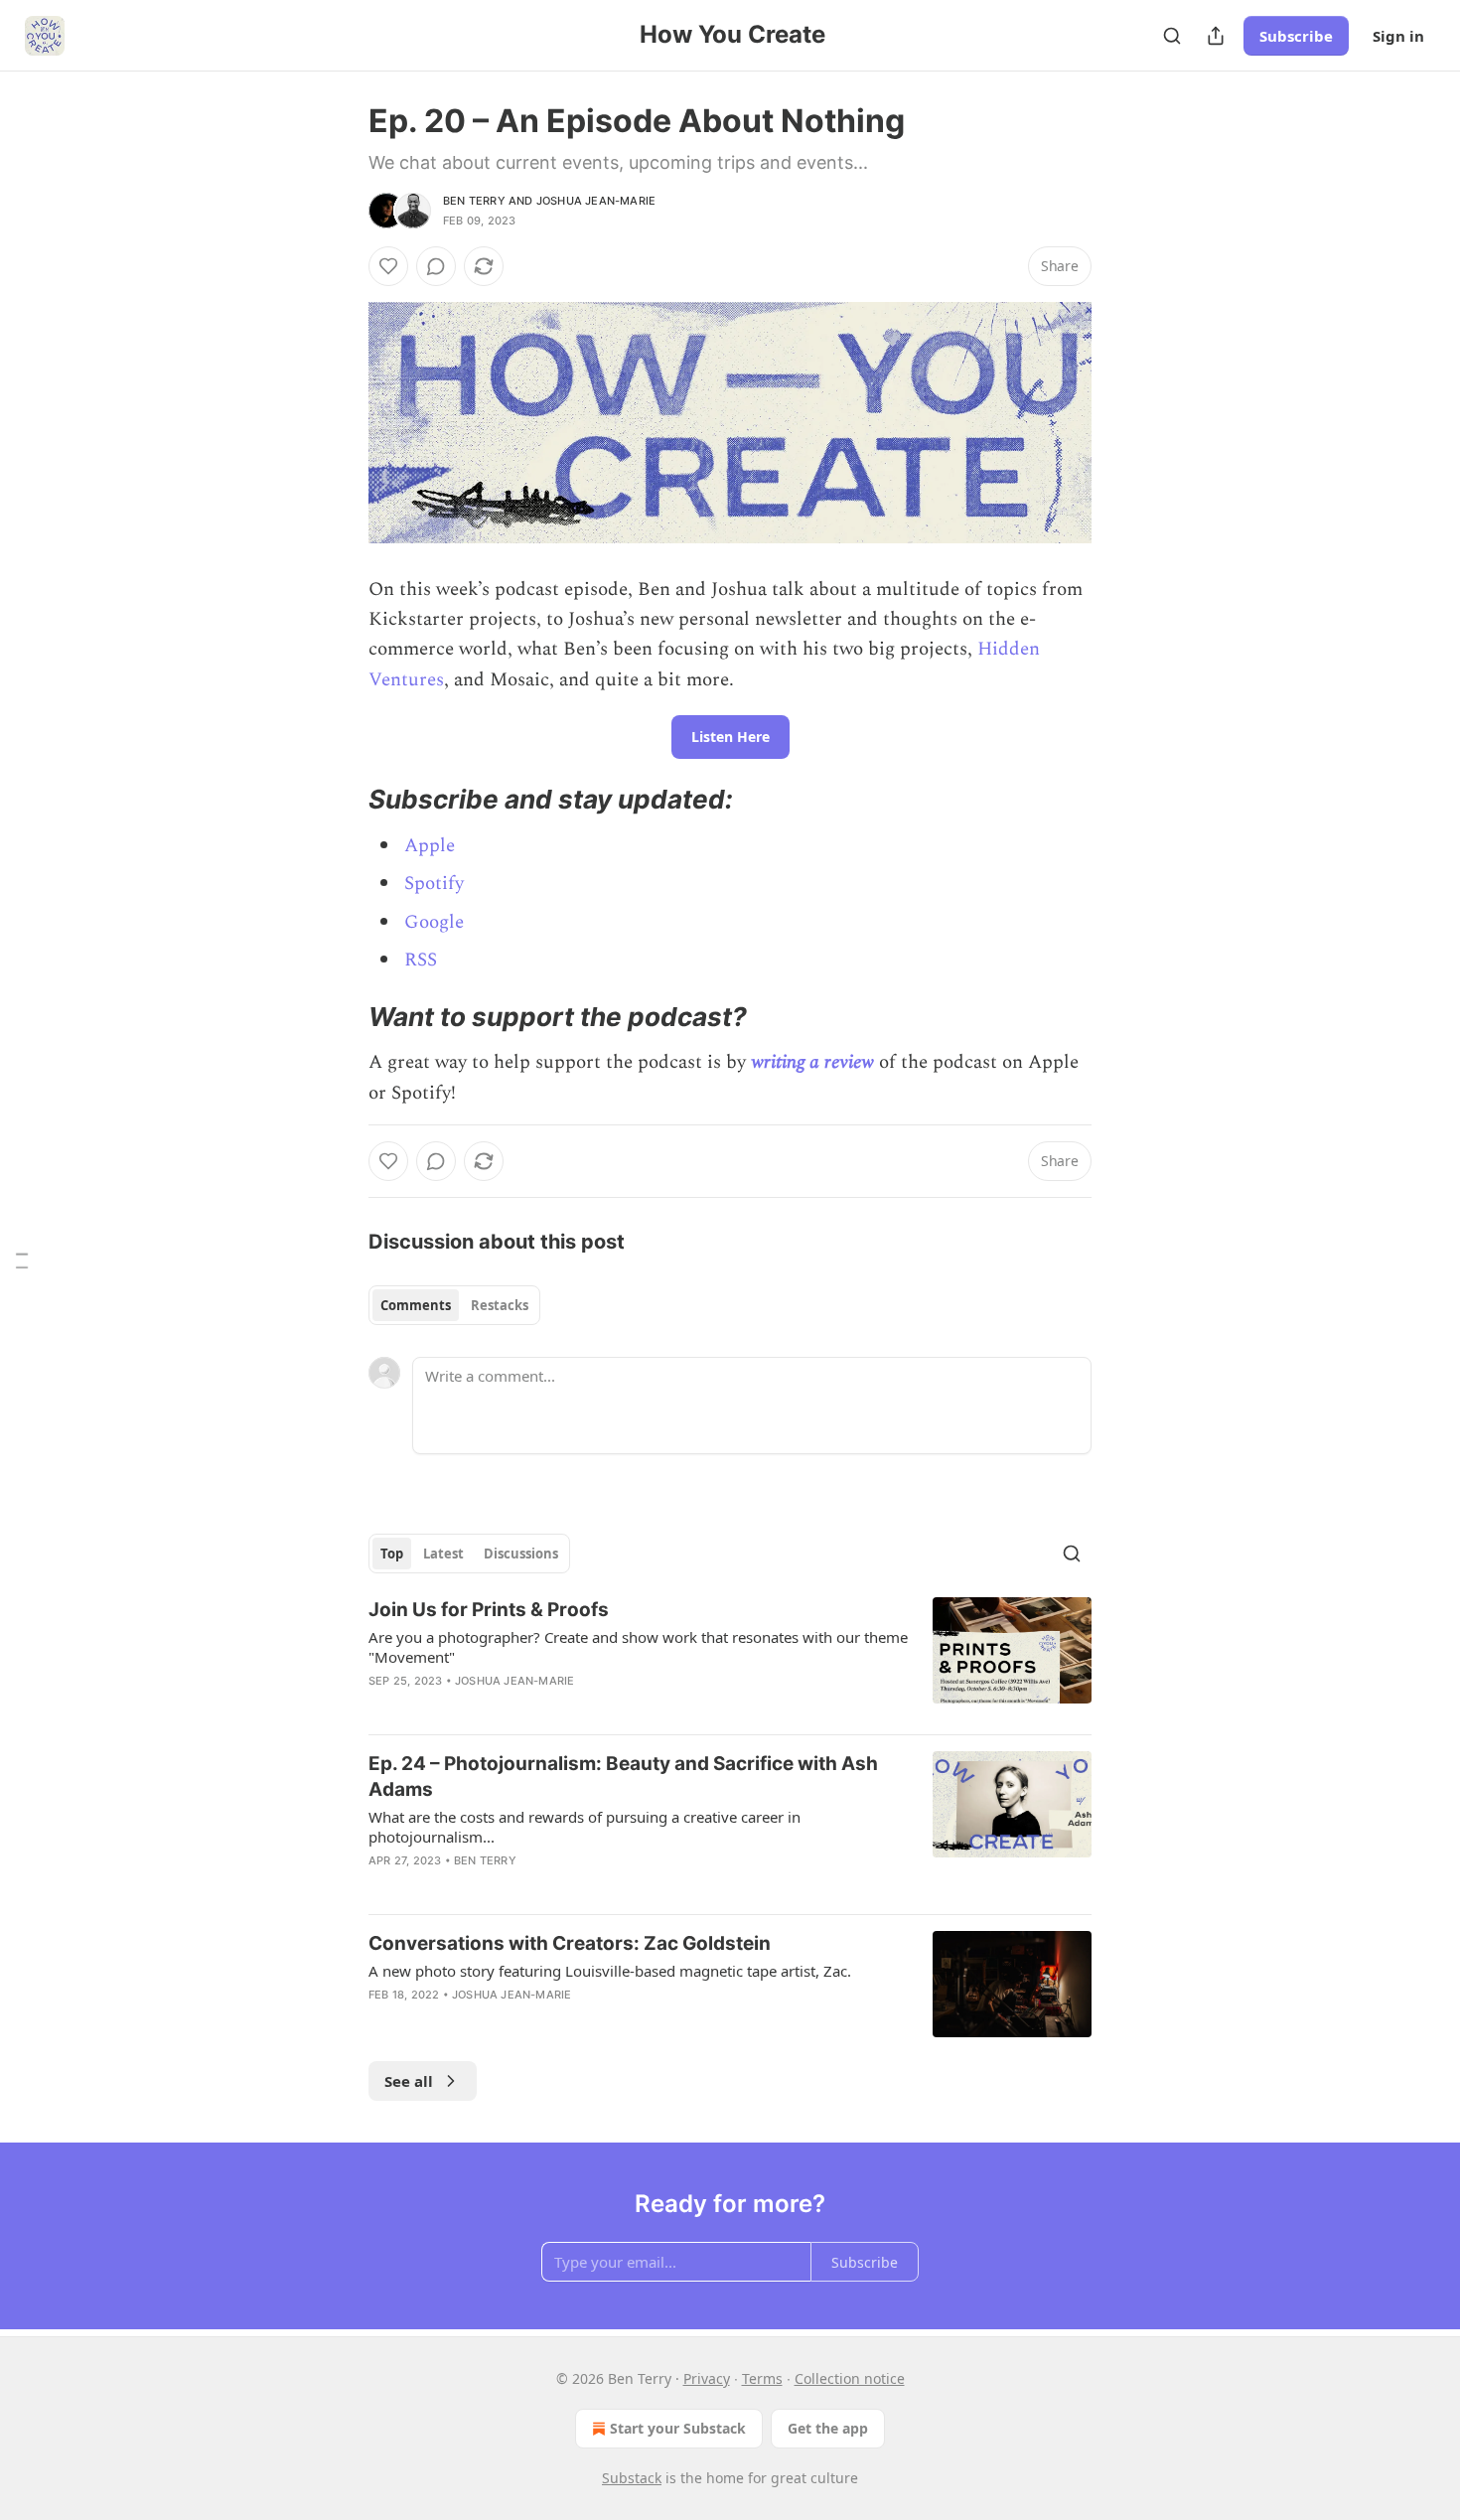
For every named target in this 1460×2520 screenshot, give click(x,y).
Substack (632, 2478)
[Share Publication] (1216, 36)
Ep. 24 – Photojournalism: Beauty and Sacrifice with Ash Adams (623, 1777)
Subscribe (1296, 36)
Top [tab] (392, 1554)
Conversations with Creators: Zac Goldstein (570, 1943)
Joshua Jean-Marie (596, 201)
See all (409, 2081)
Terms (762, 2378)
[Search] (1172, 36)
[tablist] (454, 1305)
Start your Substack (678, 2428)
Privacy (707, 2378)
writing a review (812, 1062)
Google (434, 922)
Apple (430, 846)
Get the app (828, 2428)
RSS (421, 960)
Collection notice (850, 2378)
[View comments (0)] (436, 266)
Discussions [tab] (521, 1554)
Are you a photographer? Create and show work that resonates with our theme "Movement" (638, 1647)
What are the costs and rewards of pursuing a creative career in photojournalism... (584, 1827)
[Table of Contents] (22, 1260)
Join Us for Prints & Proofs (489, 1610)
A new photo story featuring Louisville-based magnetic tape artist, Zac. (610, 1971)
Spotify (434, 884)
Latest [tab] (443, 1554)
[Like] (388, 266)
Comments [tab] (416, 1305)
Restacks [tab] (500, 1305)
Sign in (1398, 36)
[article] (730, 1658)
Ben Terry (474, 201)
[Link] (341, 800)
